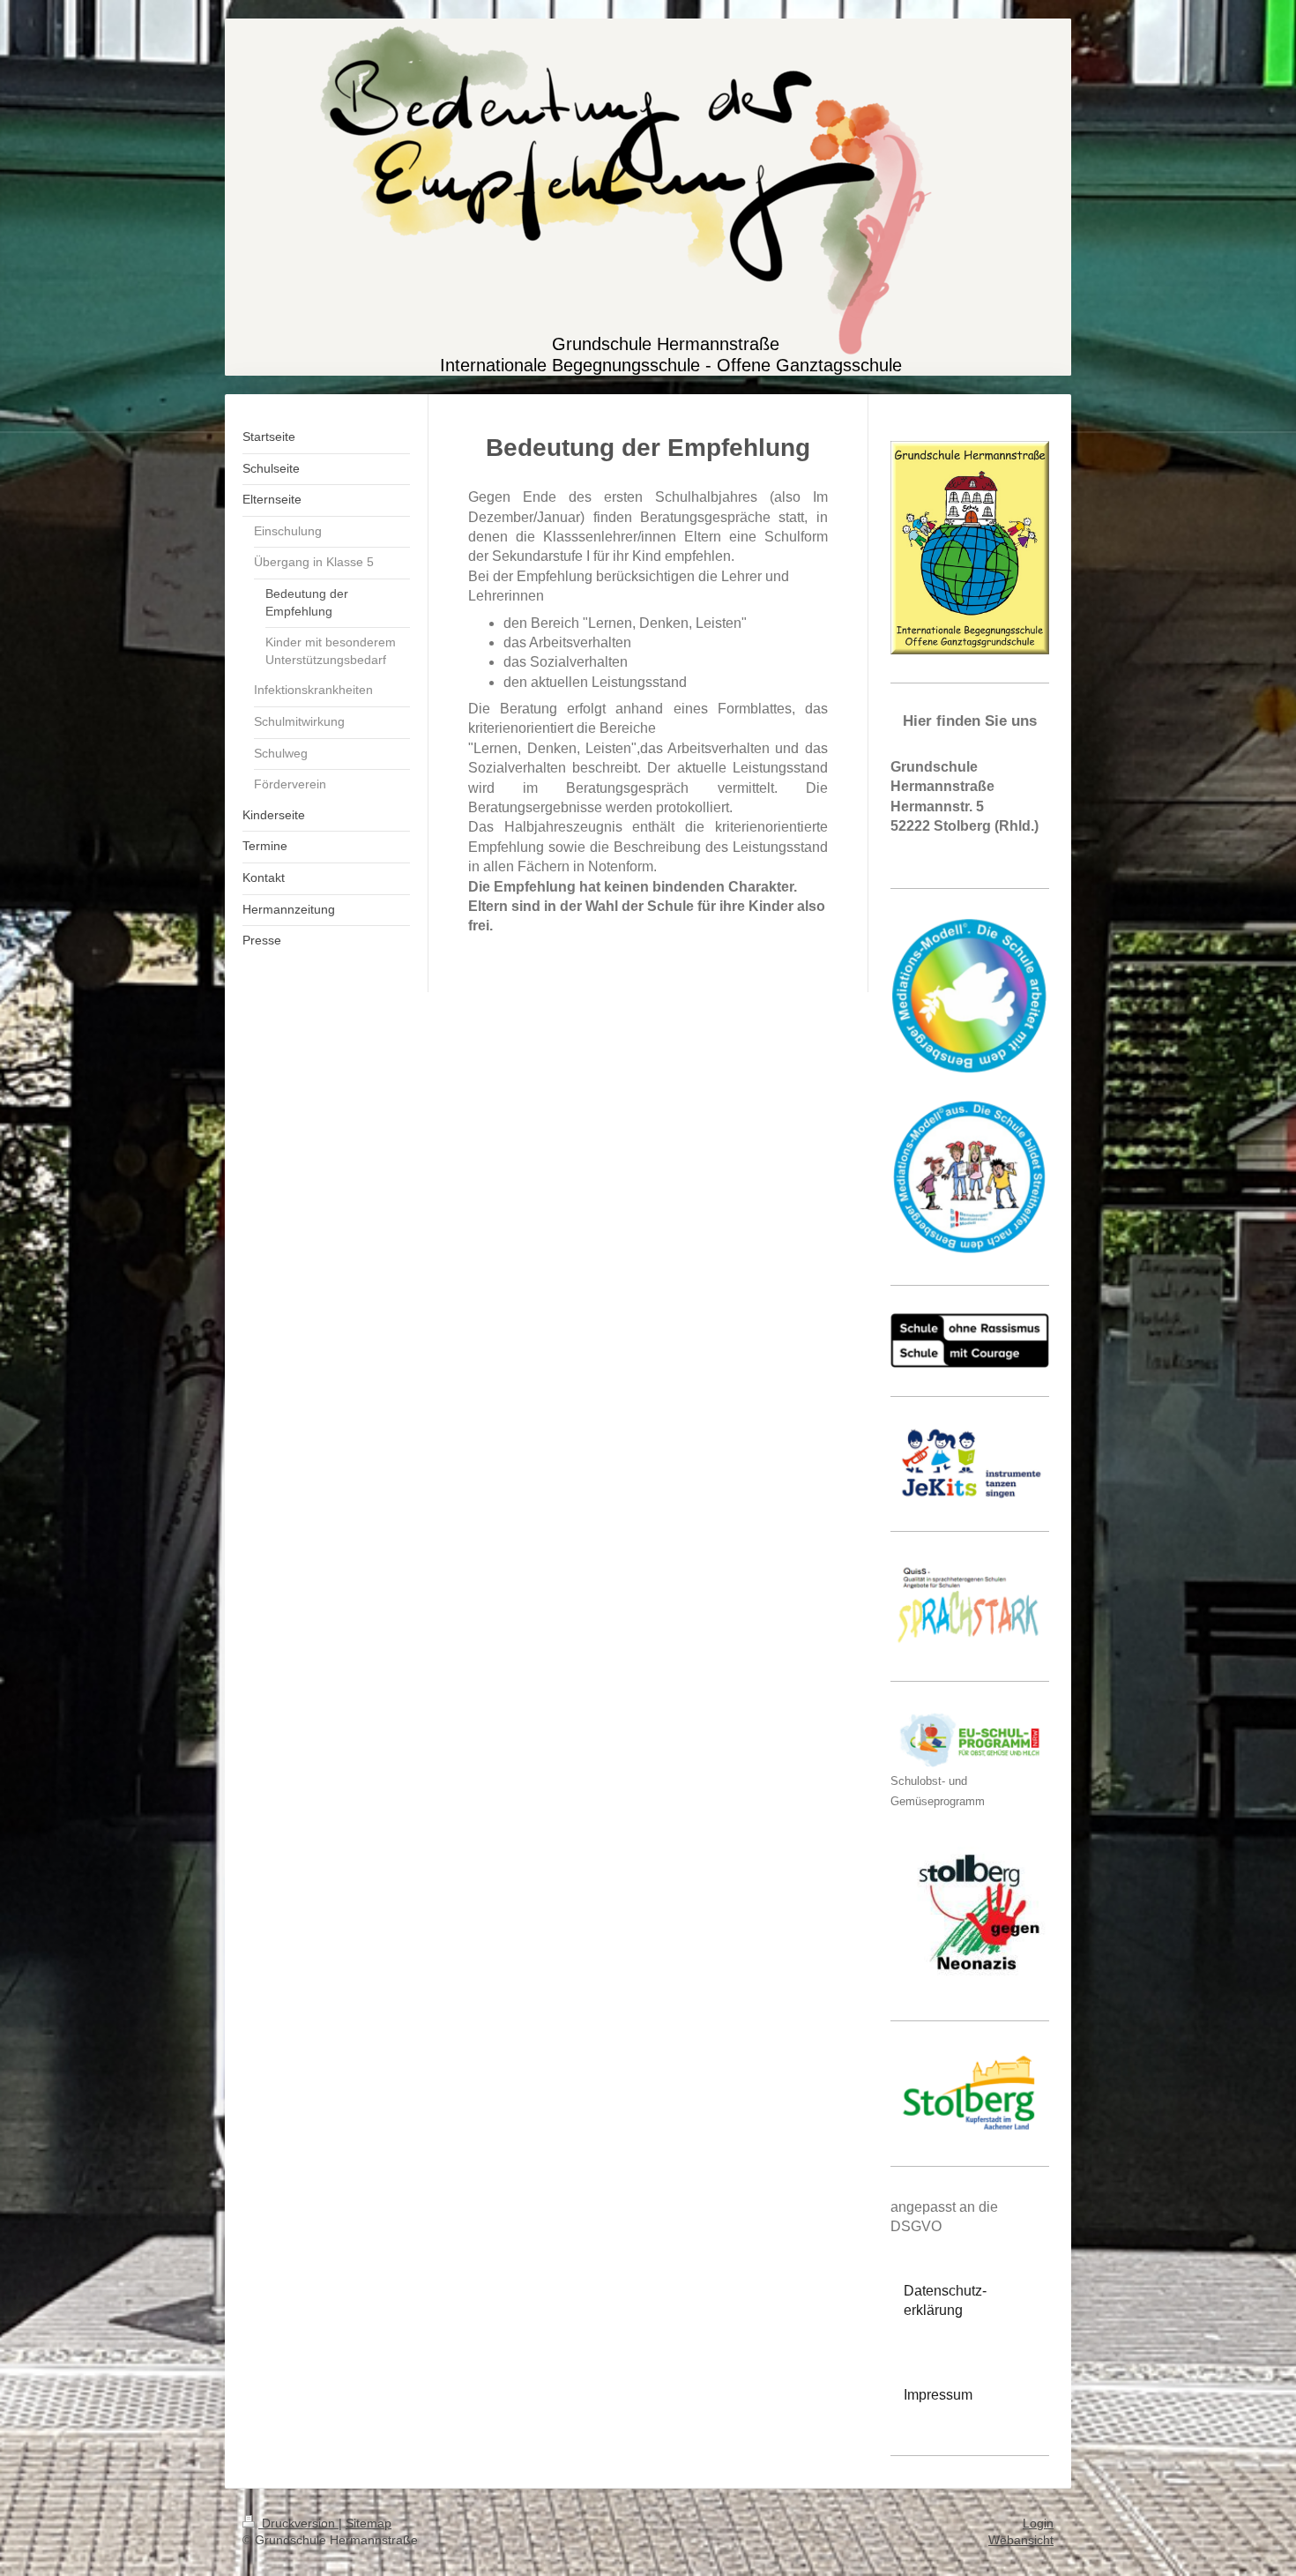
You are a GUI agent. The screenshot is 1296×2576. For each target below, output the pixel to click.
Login (1038, 2523)
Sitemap (369, 2523)
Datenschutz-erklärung (945, 2300)
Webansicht (1021, 2540)
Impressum (938, 2395)
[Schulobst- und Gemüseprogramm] (970, 1740)
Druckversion (298, 2523)
